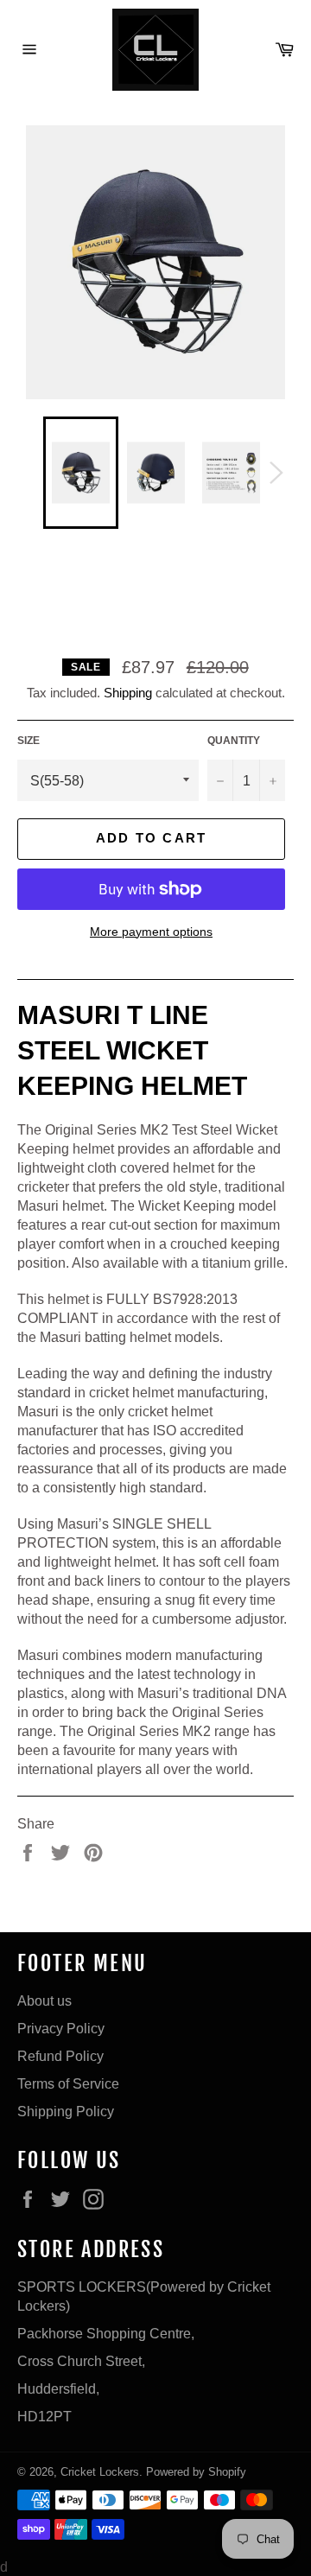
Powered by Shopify (196, 2471)
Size (29, 740)
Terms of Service (68, 2083)
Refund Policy (60, 2056)
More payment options (151, 932)
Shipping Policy (66, 2111)
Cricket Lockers (100, 2471)
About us (44, 2000)
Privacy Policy (61, 2028)
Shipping (128, 693)
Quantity (234, 740)
